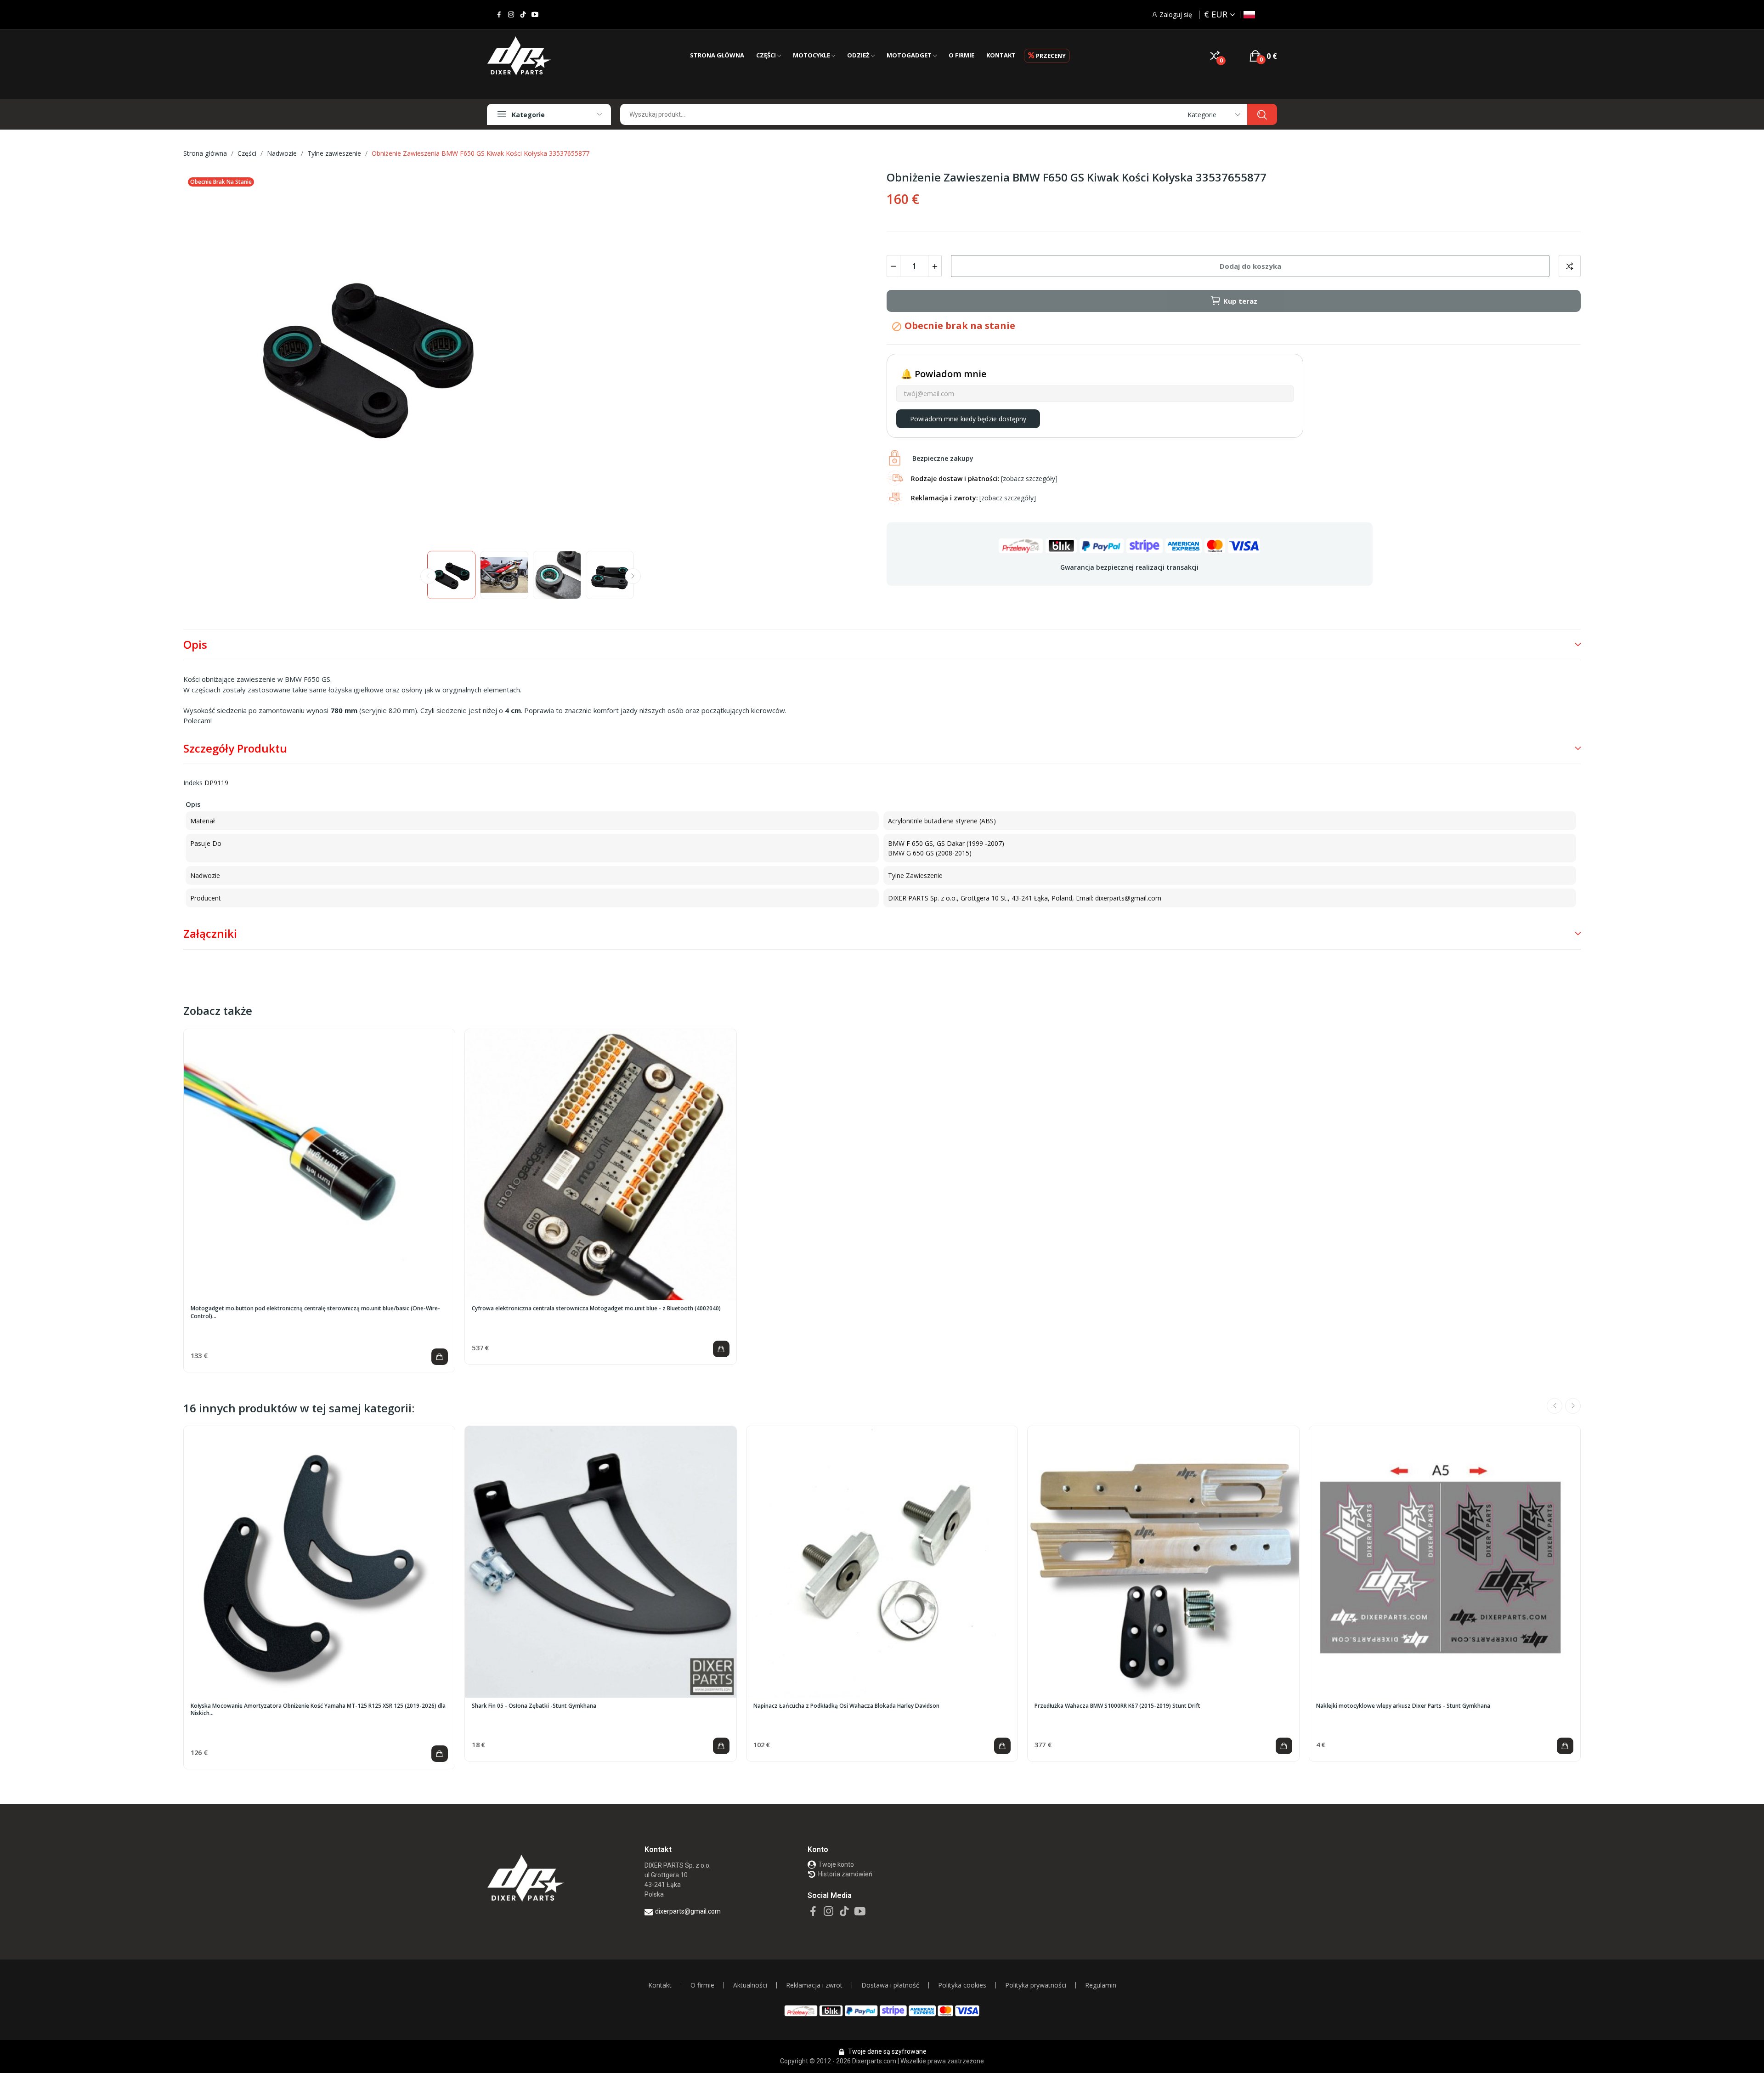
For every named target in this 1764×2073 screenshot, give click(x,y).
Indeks (193, 783)
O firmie (702, 1985)
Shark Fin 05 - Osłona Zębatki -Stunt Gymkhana (534, 1706)
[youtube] (535, 15)
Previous (205, 357)
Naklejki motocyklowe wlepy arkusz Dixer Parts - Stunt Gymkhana (1403, 1706)
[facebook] (499, 15)
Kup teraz (1240, 301)
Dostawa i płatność (890, 1985)
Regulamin (1101, 1985)
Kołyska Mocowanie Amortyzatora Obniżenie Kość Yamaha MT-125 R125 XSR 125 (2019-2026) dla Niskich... (318, 1710)
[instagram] (511, 15)
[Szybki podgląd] (319, 1165)
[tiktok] (523, 15)
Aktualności (750, 1985)
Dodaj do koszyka (1250, 266)
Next (856, 357)
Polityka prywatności (1036, 1985)
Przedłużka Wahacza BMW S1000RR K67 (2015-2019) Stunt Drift (1117, 1706)
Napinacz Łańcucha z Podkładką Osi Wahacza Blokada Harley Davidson (846, 1706)
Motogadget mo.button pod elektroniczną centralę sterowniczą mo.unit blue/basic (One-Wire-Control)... (315, 1312)
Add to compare (1570, 266)
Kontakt (660, 1985)
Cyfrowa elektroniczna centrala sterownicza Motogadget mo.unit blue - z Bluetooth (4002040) (596, 1308)
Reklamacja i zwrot (814, 1985)
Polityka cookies (962, 1985)
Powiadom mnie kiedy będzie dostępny (968, 419)
